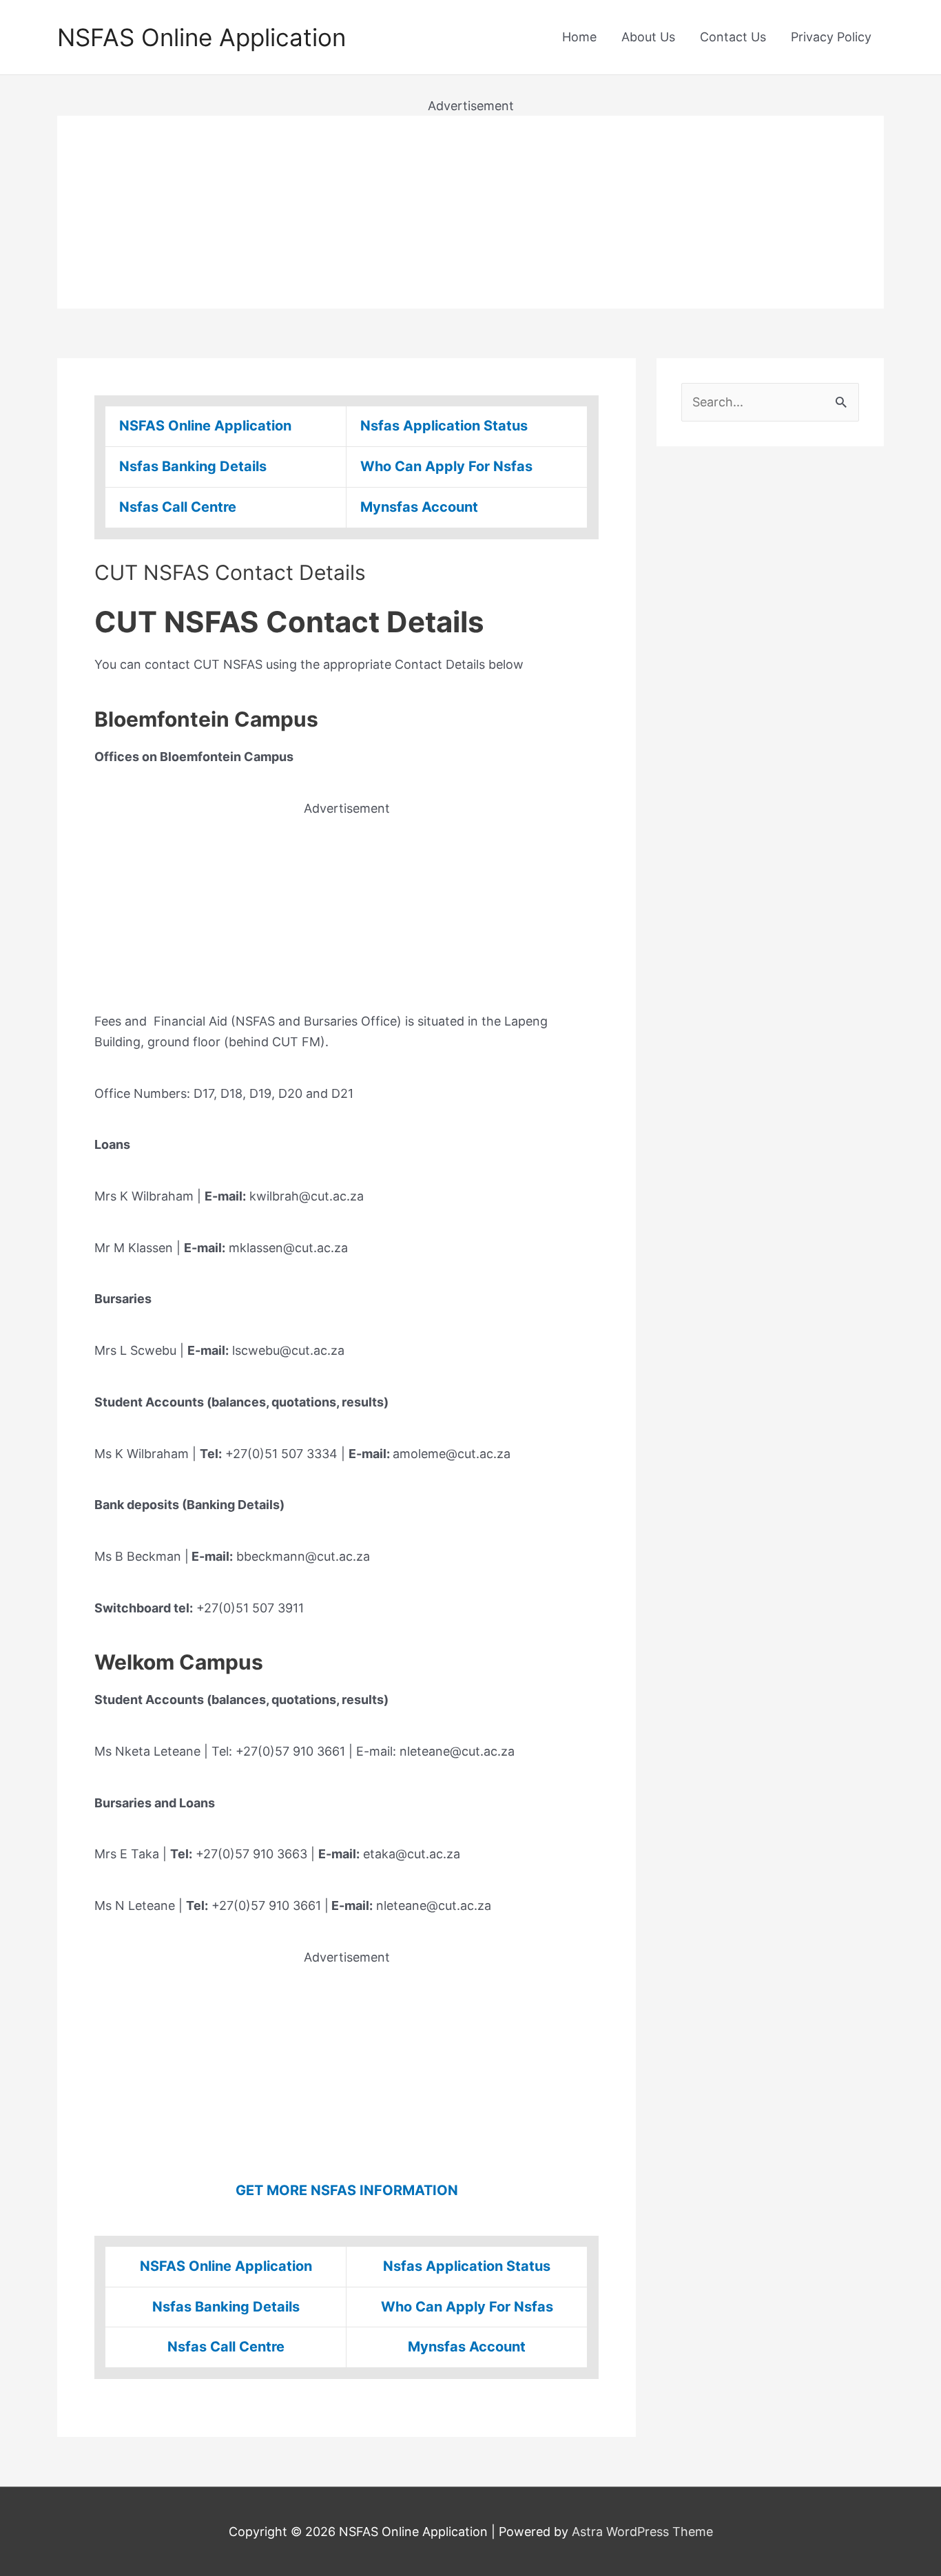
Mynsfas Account (419, 507)
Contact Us (733, 37)
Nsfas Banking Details (193, 466)
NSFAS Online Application (201, 37)
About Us (648, 37)
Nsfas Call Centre (178, 507)
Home (579, 37)
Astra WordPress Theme (642, 2532)
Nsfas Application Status (444, 426)
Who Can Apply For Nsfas (446, 466)
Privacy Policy (831, 37)
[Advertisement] (470, 212)
